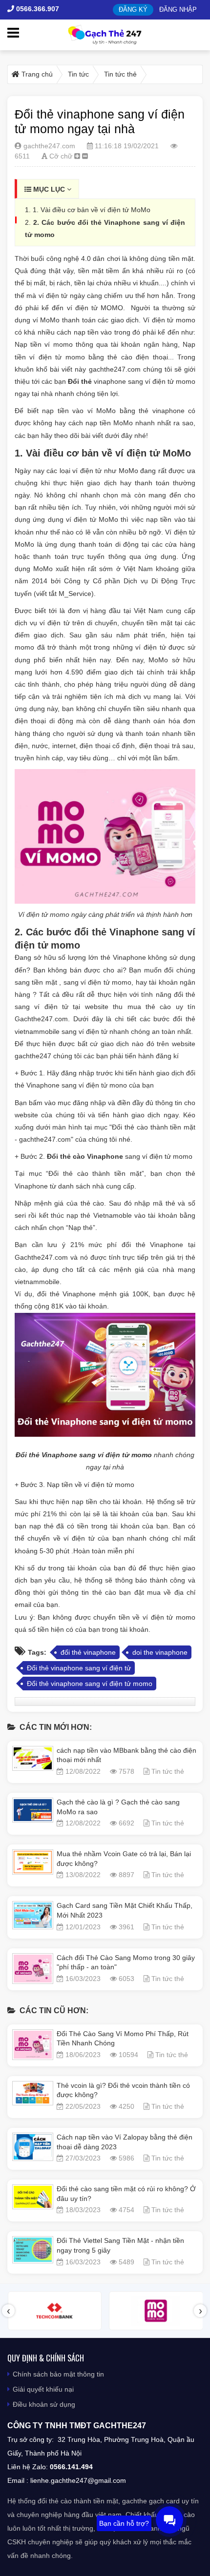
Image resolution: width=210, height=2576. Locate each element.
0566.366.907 (37, 9)
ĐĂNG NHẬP (178, 10)
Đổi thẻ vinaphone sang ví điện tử (79, 1668)
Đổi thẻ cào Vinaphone (85, 1156)
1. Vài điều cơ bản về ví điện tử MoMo (92, 210)
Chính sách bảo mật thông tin (58, 2374)
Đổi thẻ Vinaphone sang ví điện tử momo (84, 1455)
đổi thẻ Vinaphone (116, 932)
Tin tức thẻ (168, 1771)
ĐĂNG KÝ (133, 10)
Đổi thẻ (80, 381)
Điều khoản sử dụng (44, 2404)
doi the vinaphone (160, 1652)
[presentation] (8, 2311)
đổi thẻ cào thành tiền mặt (78, 2501)
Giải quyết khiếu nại (43, 2389)
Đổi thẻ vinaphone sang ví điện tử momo (90, 1684)
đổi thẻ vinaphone (88, 1652)
